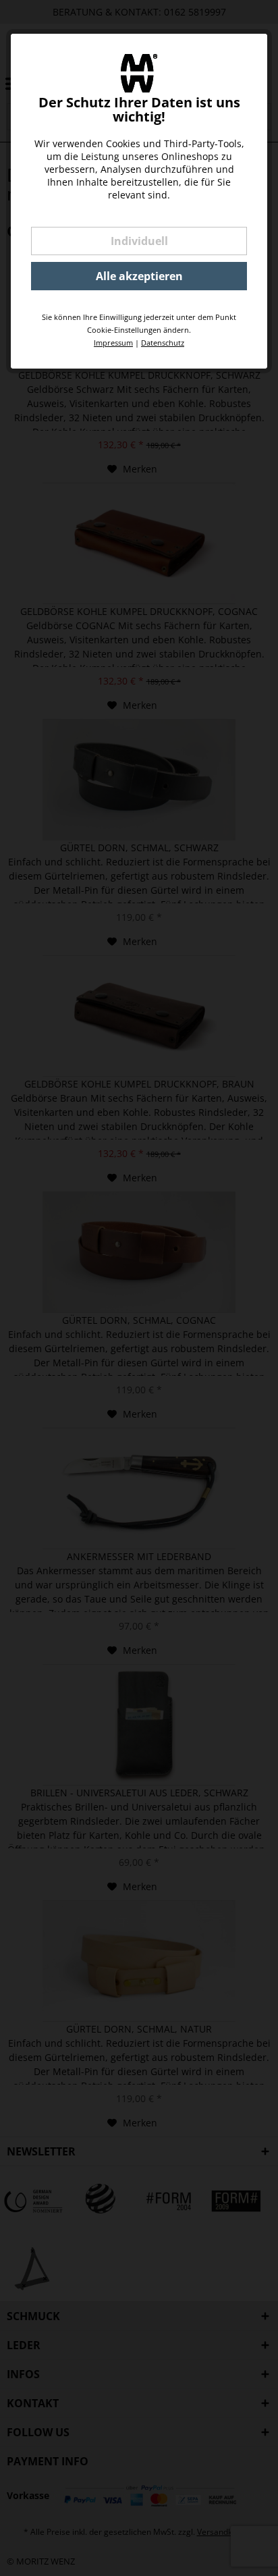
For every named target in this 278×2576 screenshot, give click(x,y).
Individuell (139, 241)
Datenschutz (163, 343)
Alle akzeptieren (139, 276)
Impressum (113, 343)
